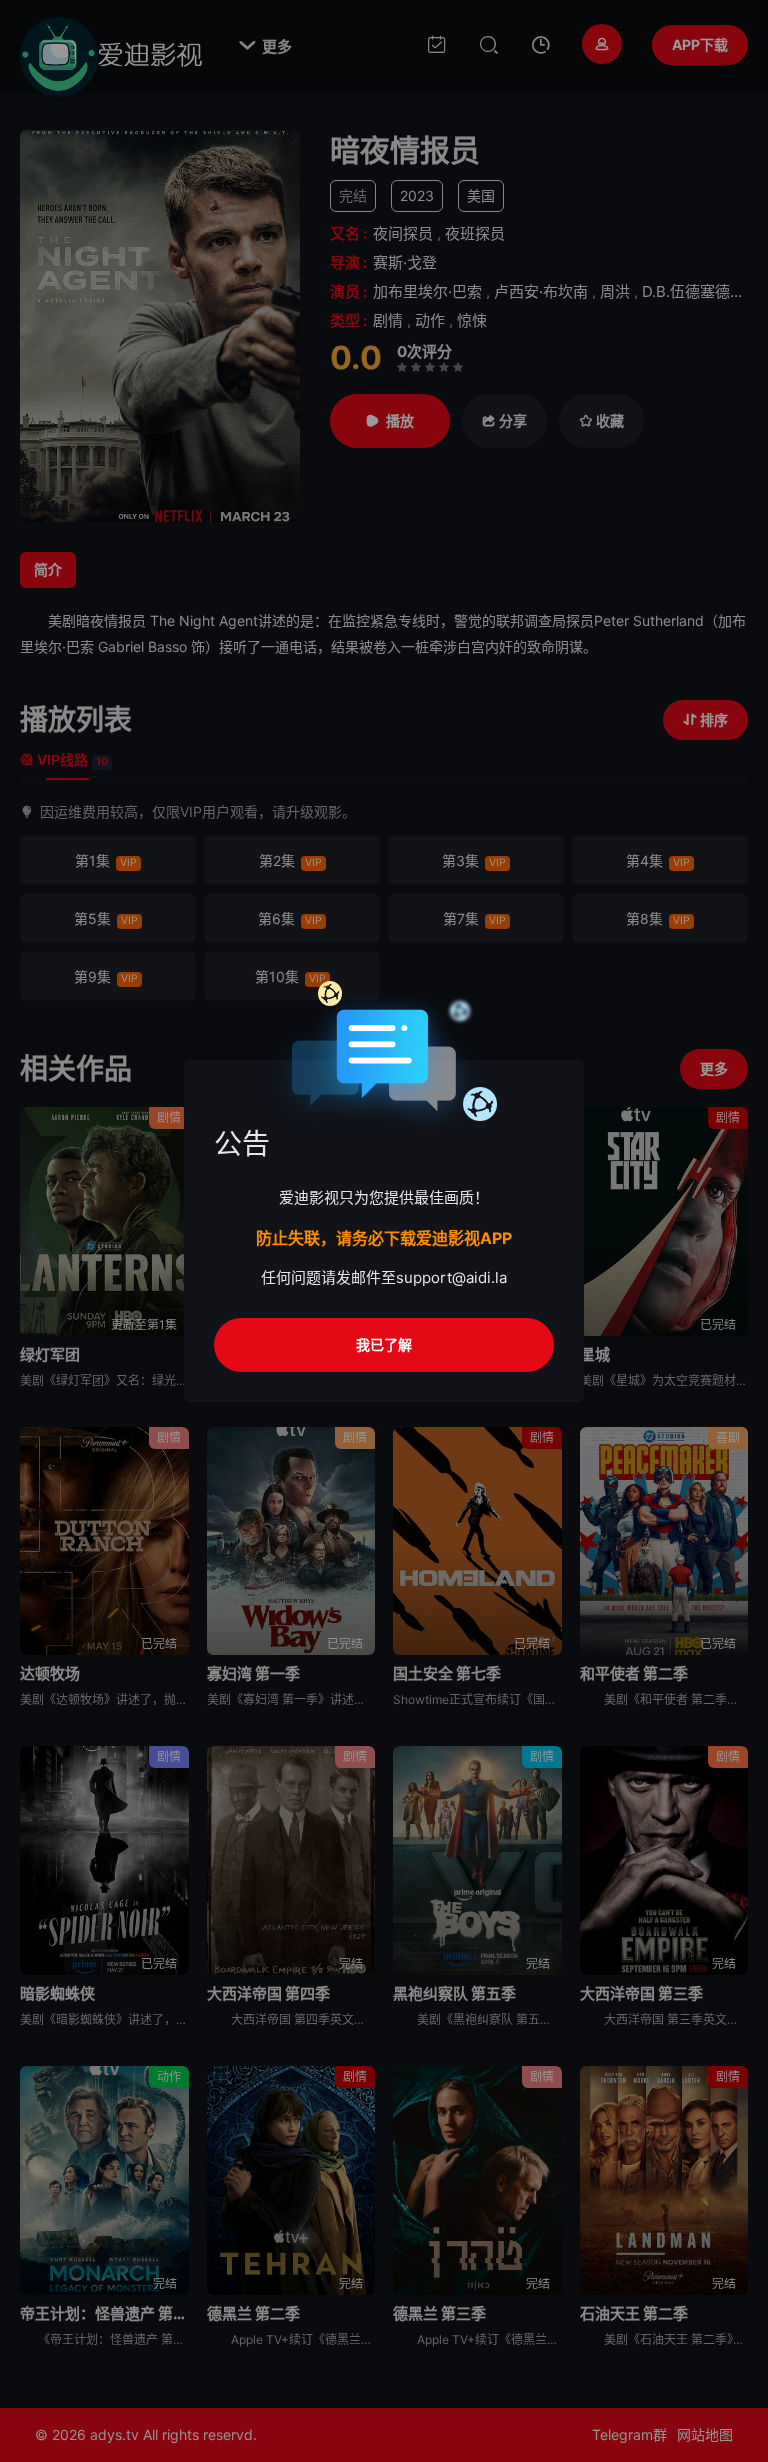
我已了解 (384, 1344)
